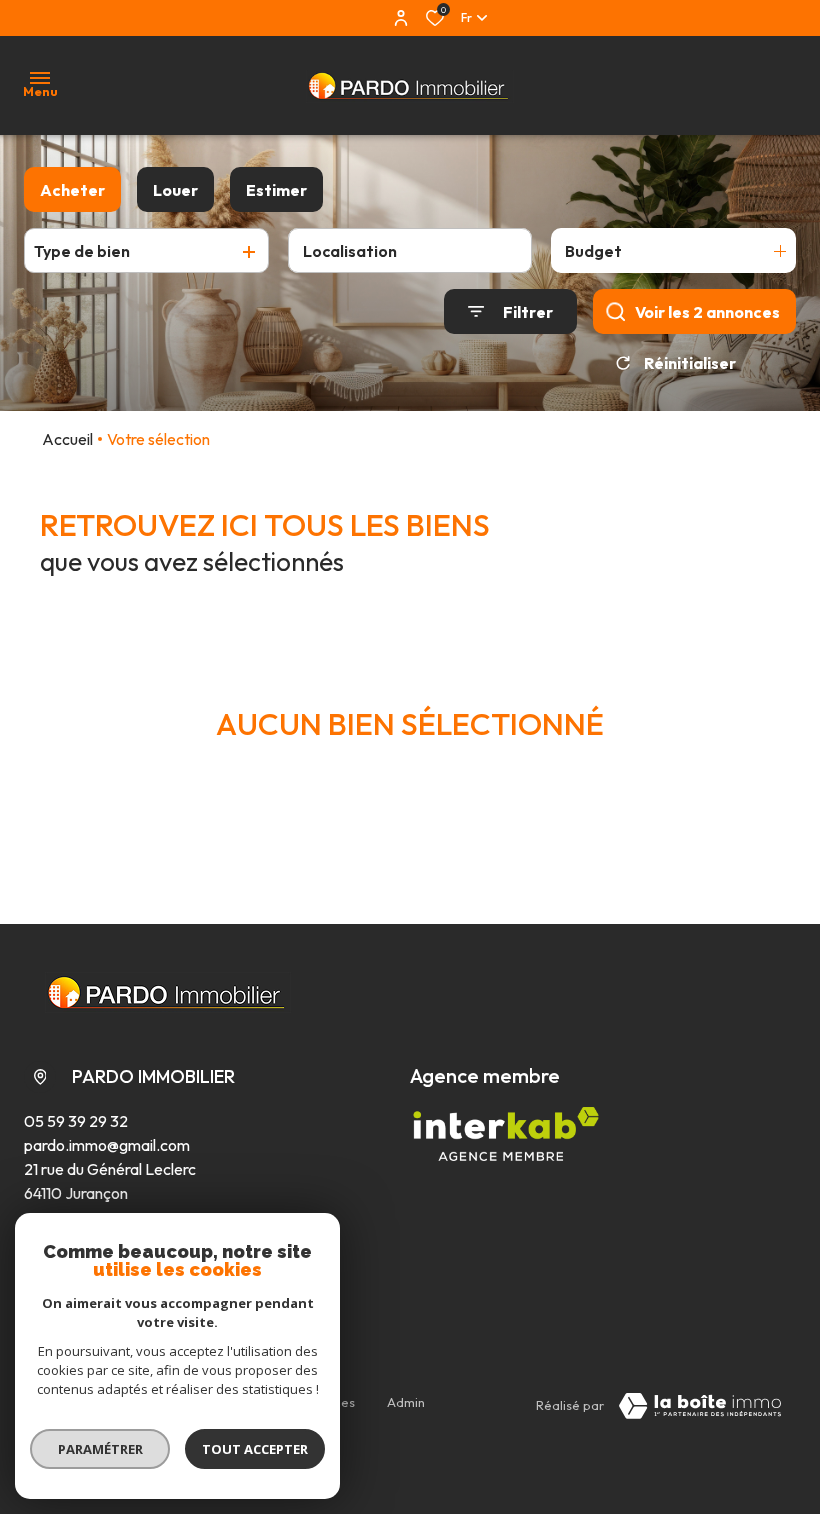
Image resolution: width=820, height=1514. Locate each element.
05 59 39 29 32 (76, 1121)
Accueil (67, 439)
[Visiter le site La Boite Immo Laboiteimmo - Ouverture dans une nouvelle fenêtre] (700, 1406)
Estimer (276, 190)
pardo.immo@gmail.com (107, 1145)
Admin (406, 1402)
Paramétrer (100, 1449)
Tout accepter (255, 1449)
